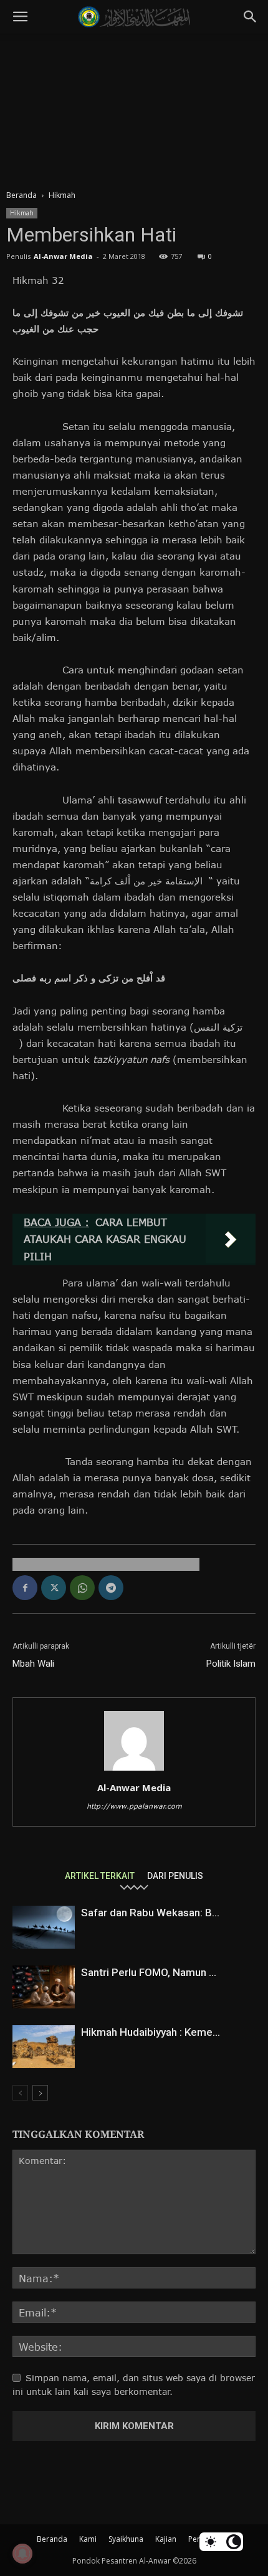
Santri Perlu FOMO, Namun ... (149, 1972)
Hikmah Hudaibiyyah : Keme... (151, 2032)
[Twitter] (54, 1588)
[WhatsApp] (82, 1588)
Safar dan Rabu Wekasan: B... (150, 1913)
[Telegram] (111, 1588)
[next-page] (40, 2093)
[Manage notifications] (22, 2554)
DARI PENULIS (175, 1876)
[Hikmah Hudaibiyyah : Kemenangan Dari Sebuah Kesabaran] (44, 2047)
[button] (20, 17)
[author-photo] (134, 1770)
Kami (88, 2539)
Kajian (166, 2539)
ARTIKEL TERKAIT (100, 1876)
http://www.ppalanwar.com (134, 1806)
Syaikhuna (126, 2539)
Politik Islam (231, 1664)
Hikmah (62, 195)
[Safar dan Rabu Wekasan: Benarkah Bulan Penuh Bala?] (44, 1927)
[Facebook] (25, 1588)
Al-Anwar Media (63, 256)
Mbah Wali (33, 1664)
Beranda (22, 195)
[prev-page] (20, 2093)
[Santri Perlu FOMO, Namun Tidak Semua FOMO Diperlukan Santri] (44, 1987)
